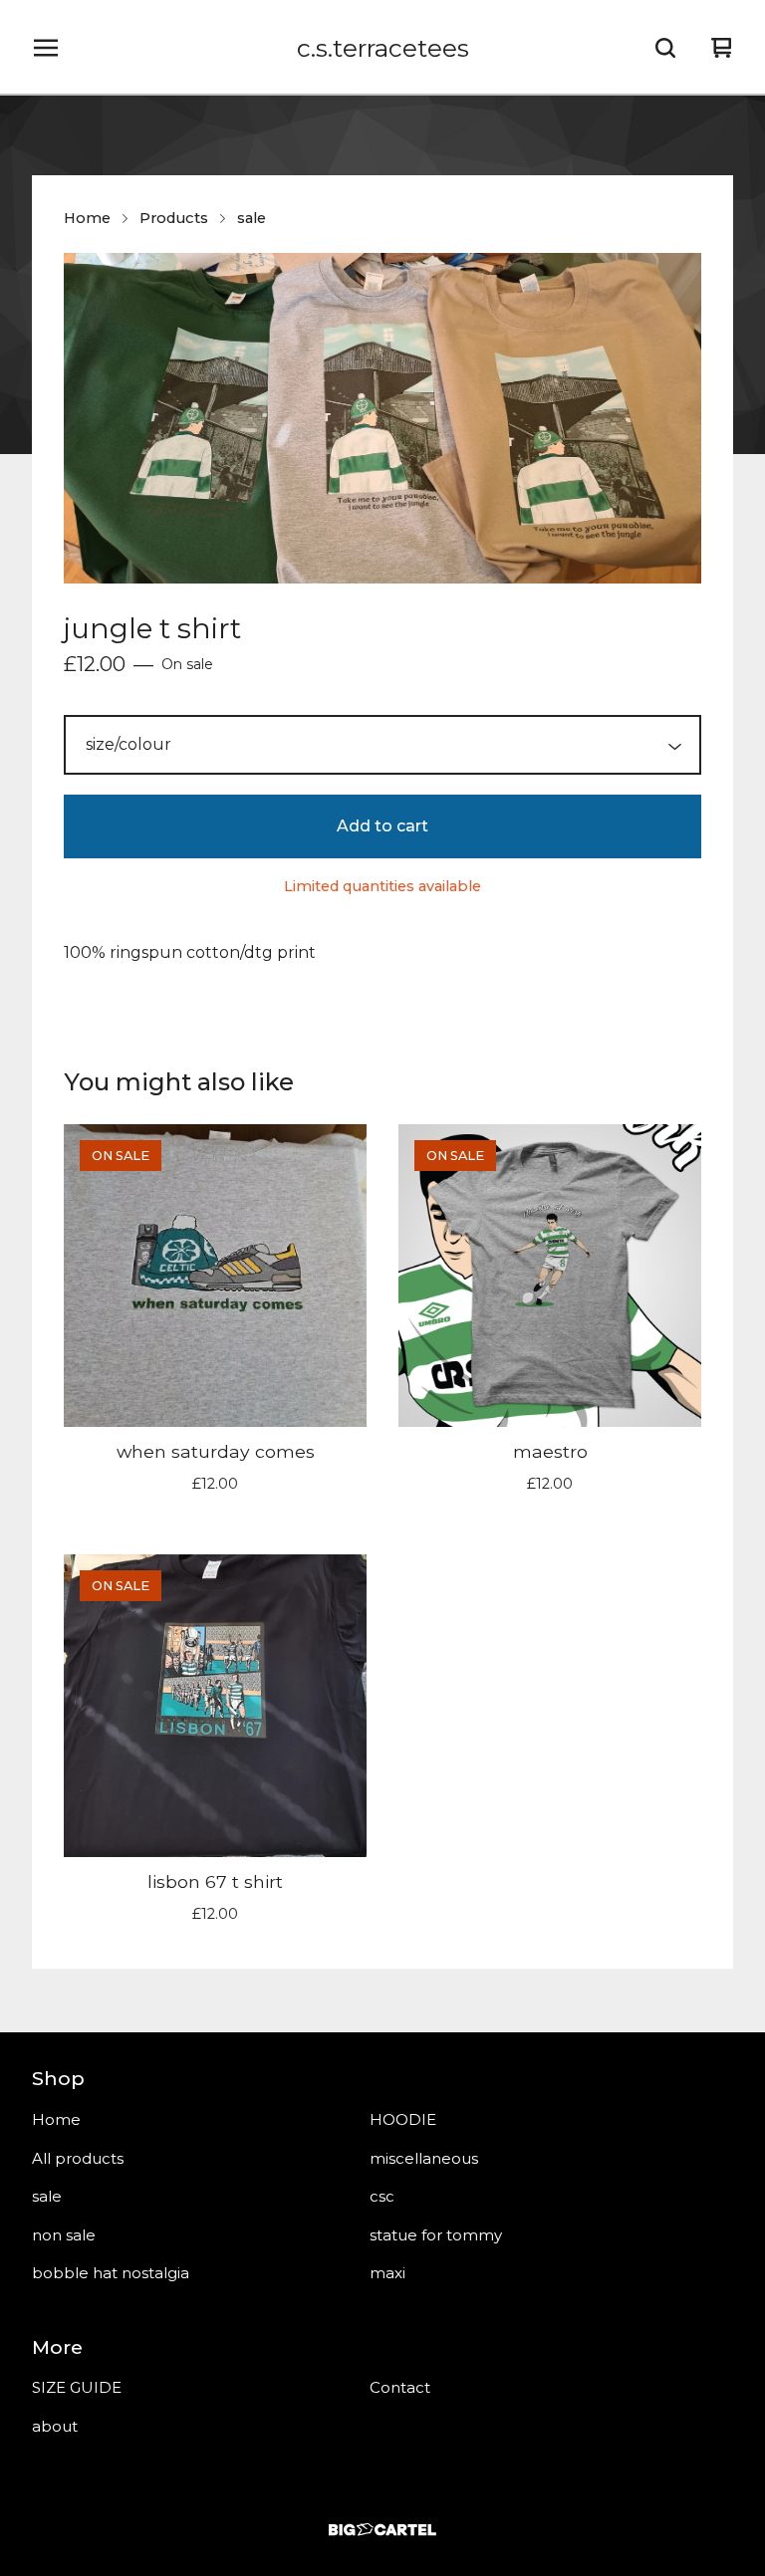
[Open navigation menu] (46, 48)
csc (382, 2196)
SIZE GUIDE (77, 2387)
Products (174, 218)
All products (78, 2158)
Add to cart (382, 826)
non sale (64, 2235)
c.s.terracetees (383, 48)
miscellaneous (424, 2158)
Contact (400, 2387)
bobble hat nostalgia (111, 2273)
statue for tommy (436, 2235)
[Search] (665, 48)
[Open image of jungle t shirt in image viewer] (382, 418)
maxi (387, 2273)
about (55, 2426)
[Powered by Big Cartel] (382, 2530)
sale (252, 218)
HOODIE (403, 2119)
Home (87, 218)
